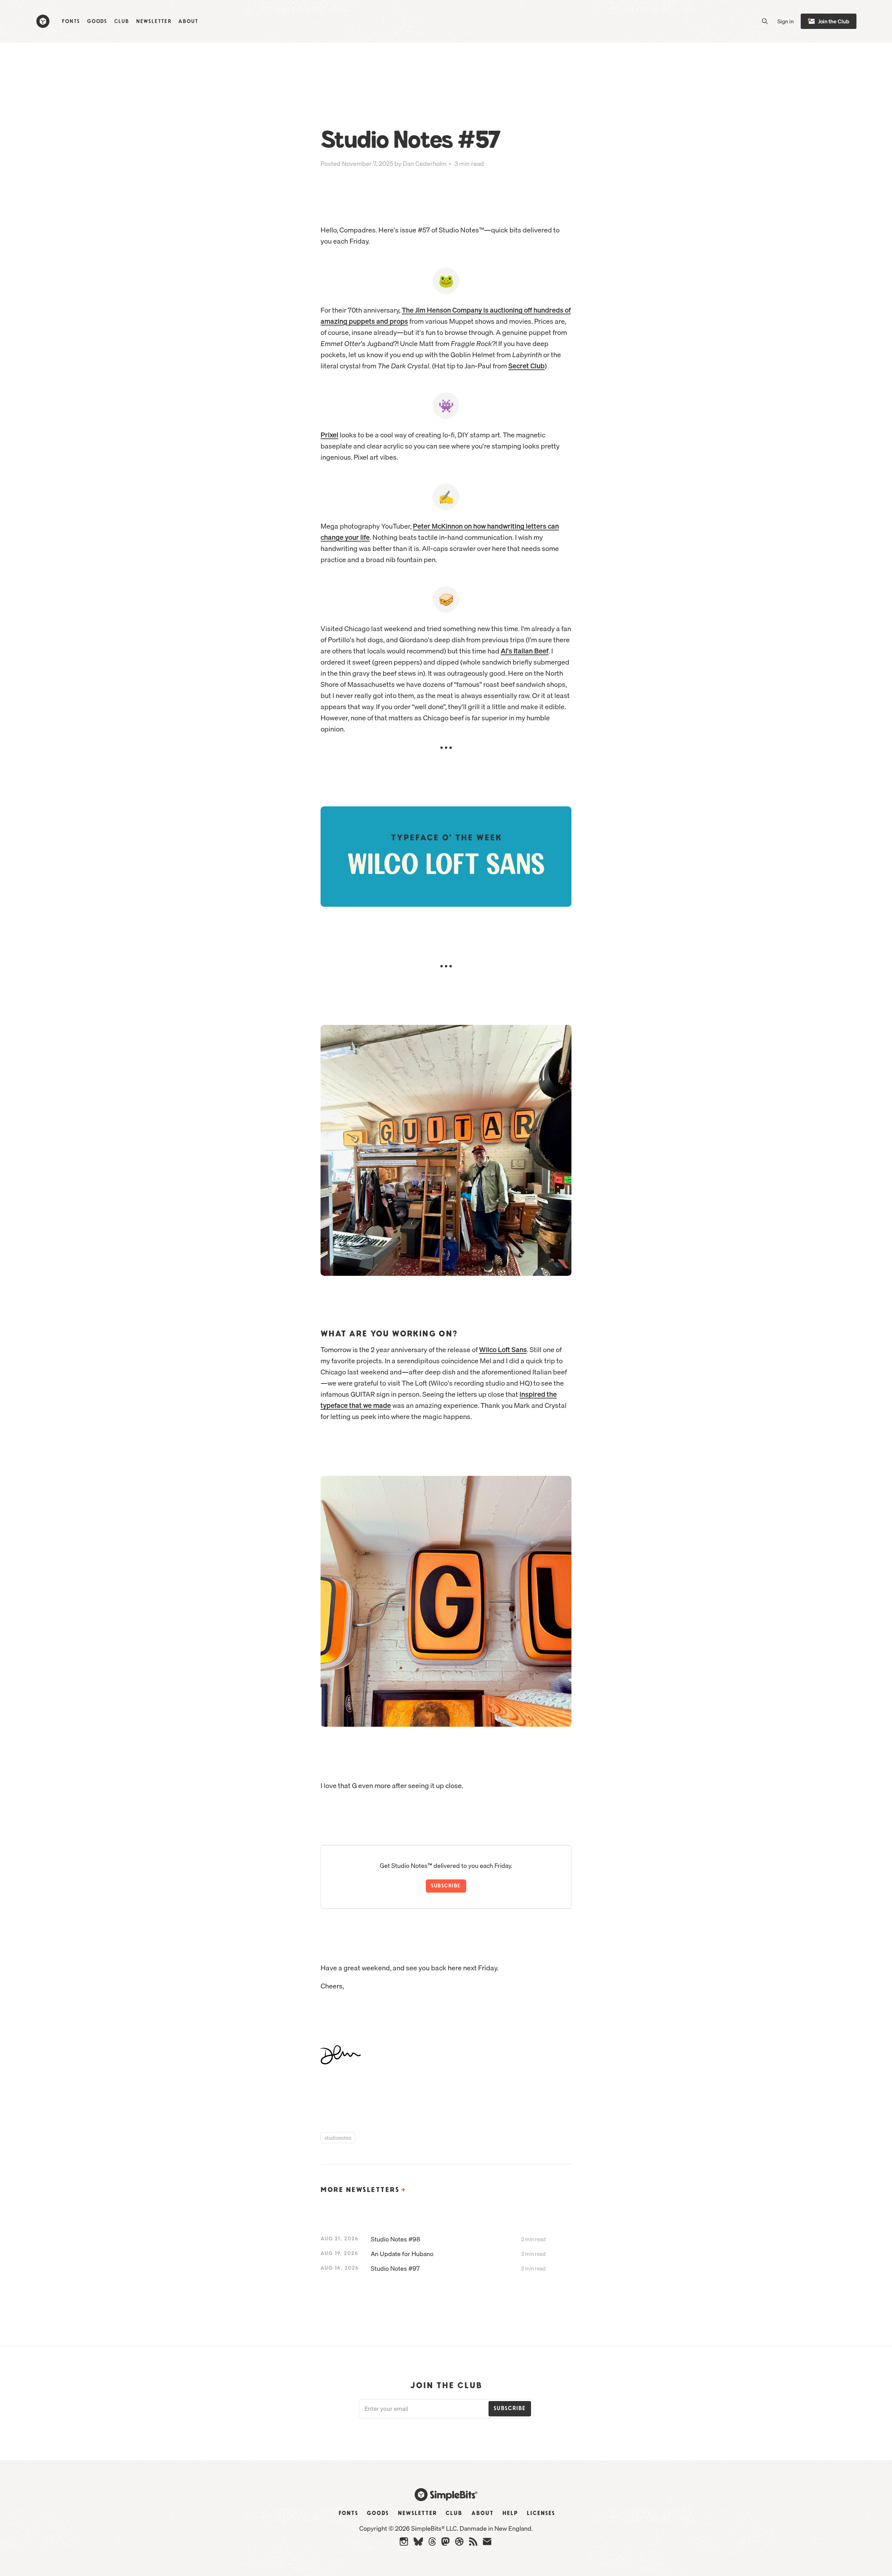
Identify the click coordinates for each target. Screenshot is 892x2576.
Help (510, 2513)
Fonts (71, 21)
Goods (97, 21)
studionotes (338, 2138)
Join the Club (834, 21)
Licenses (541, 2513)
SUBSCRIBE (446, 1886)
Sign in (786, 21)
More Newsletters (364, 2190)
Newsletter (154, 21)
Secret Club (526, 366)
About (188, 21)
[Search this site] (765, 21)
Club (122, 21)
